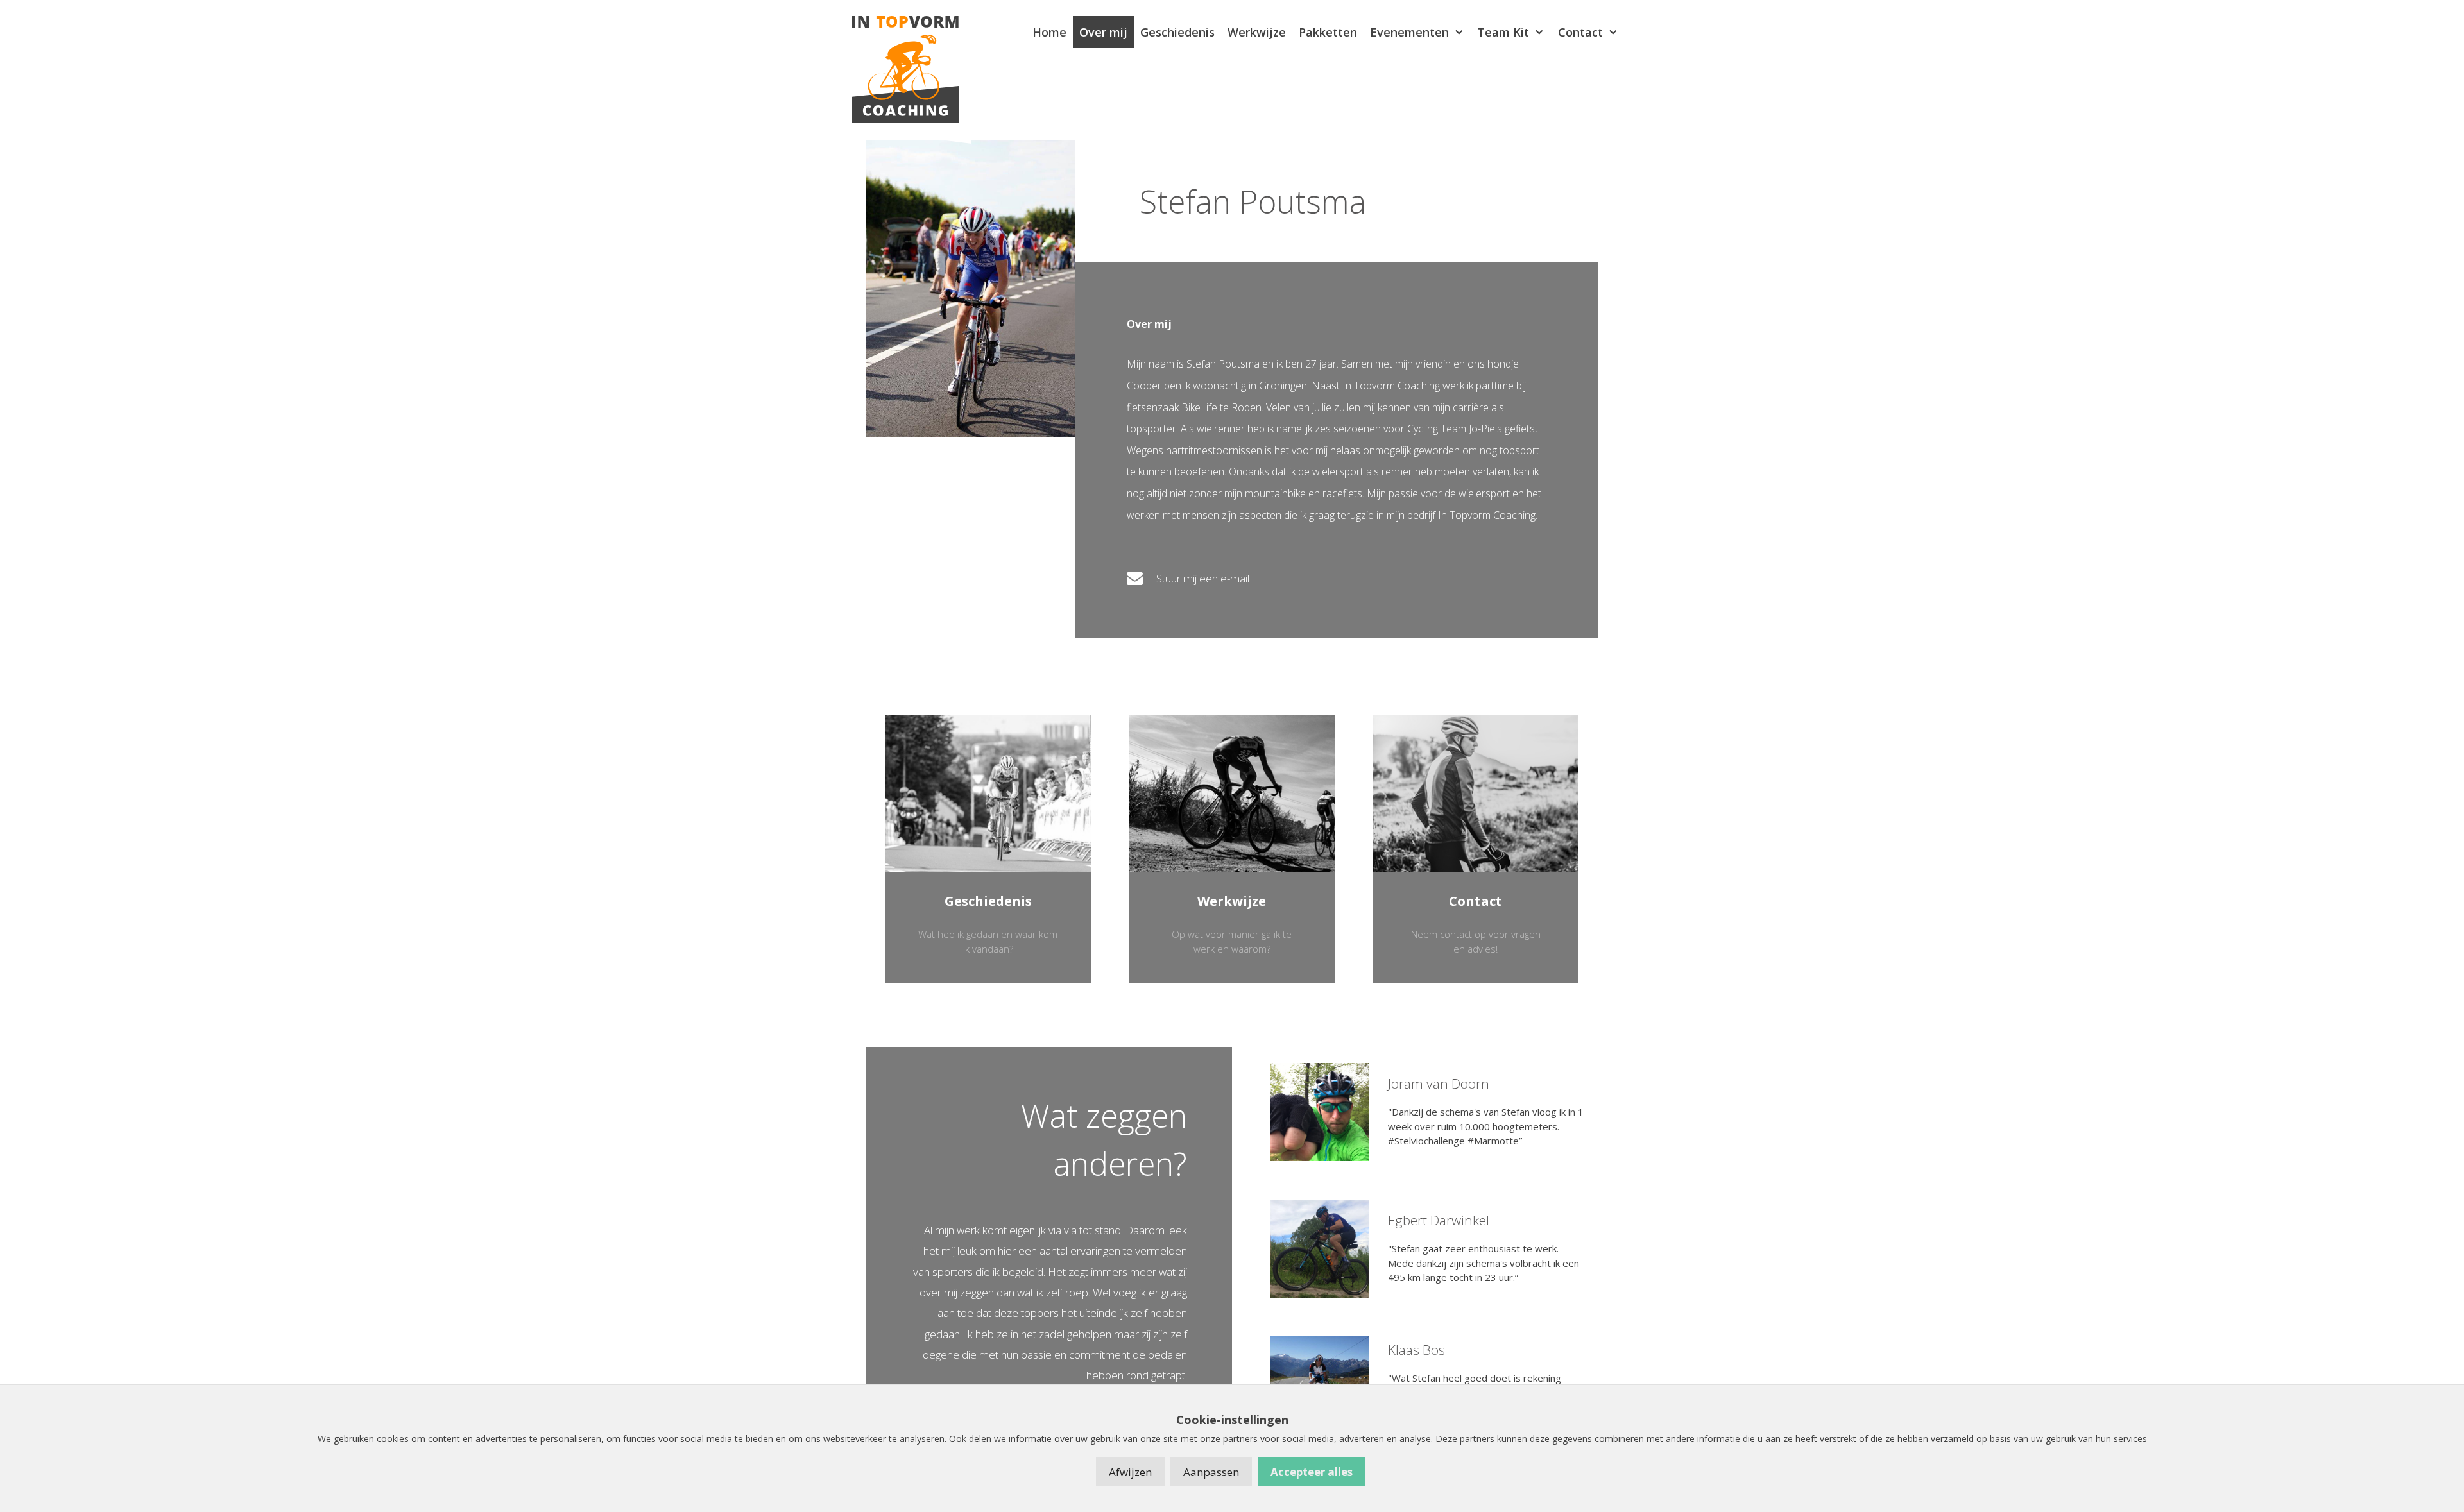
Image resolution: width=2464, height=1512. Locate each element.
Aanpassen (1211, 1472)
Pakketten (1328, 32)
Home (1049, 32)
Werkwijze (1257, 32)
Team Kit (1503, 32)
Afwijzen (1130, 1472)
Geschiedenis (1177, 32)
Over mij (1103, 32)
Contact (1580, 32)
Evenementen (1409, 32)
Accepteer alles (1312, 1472)
